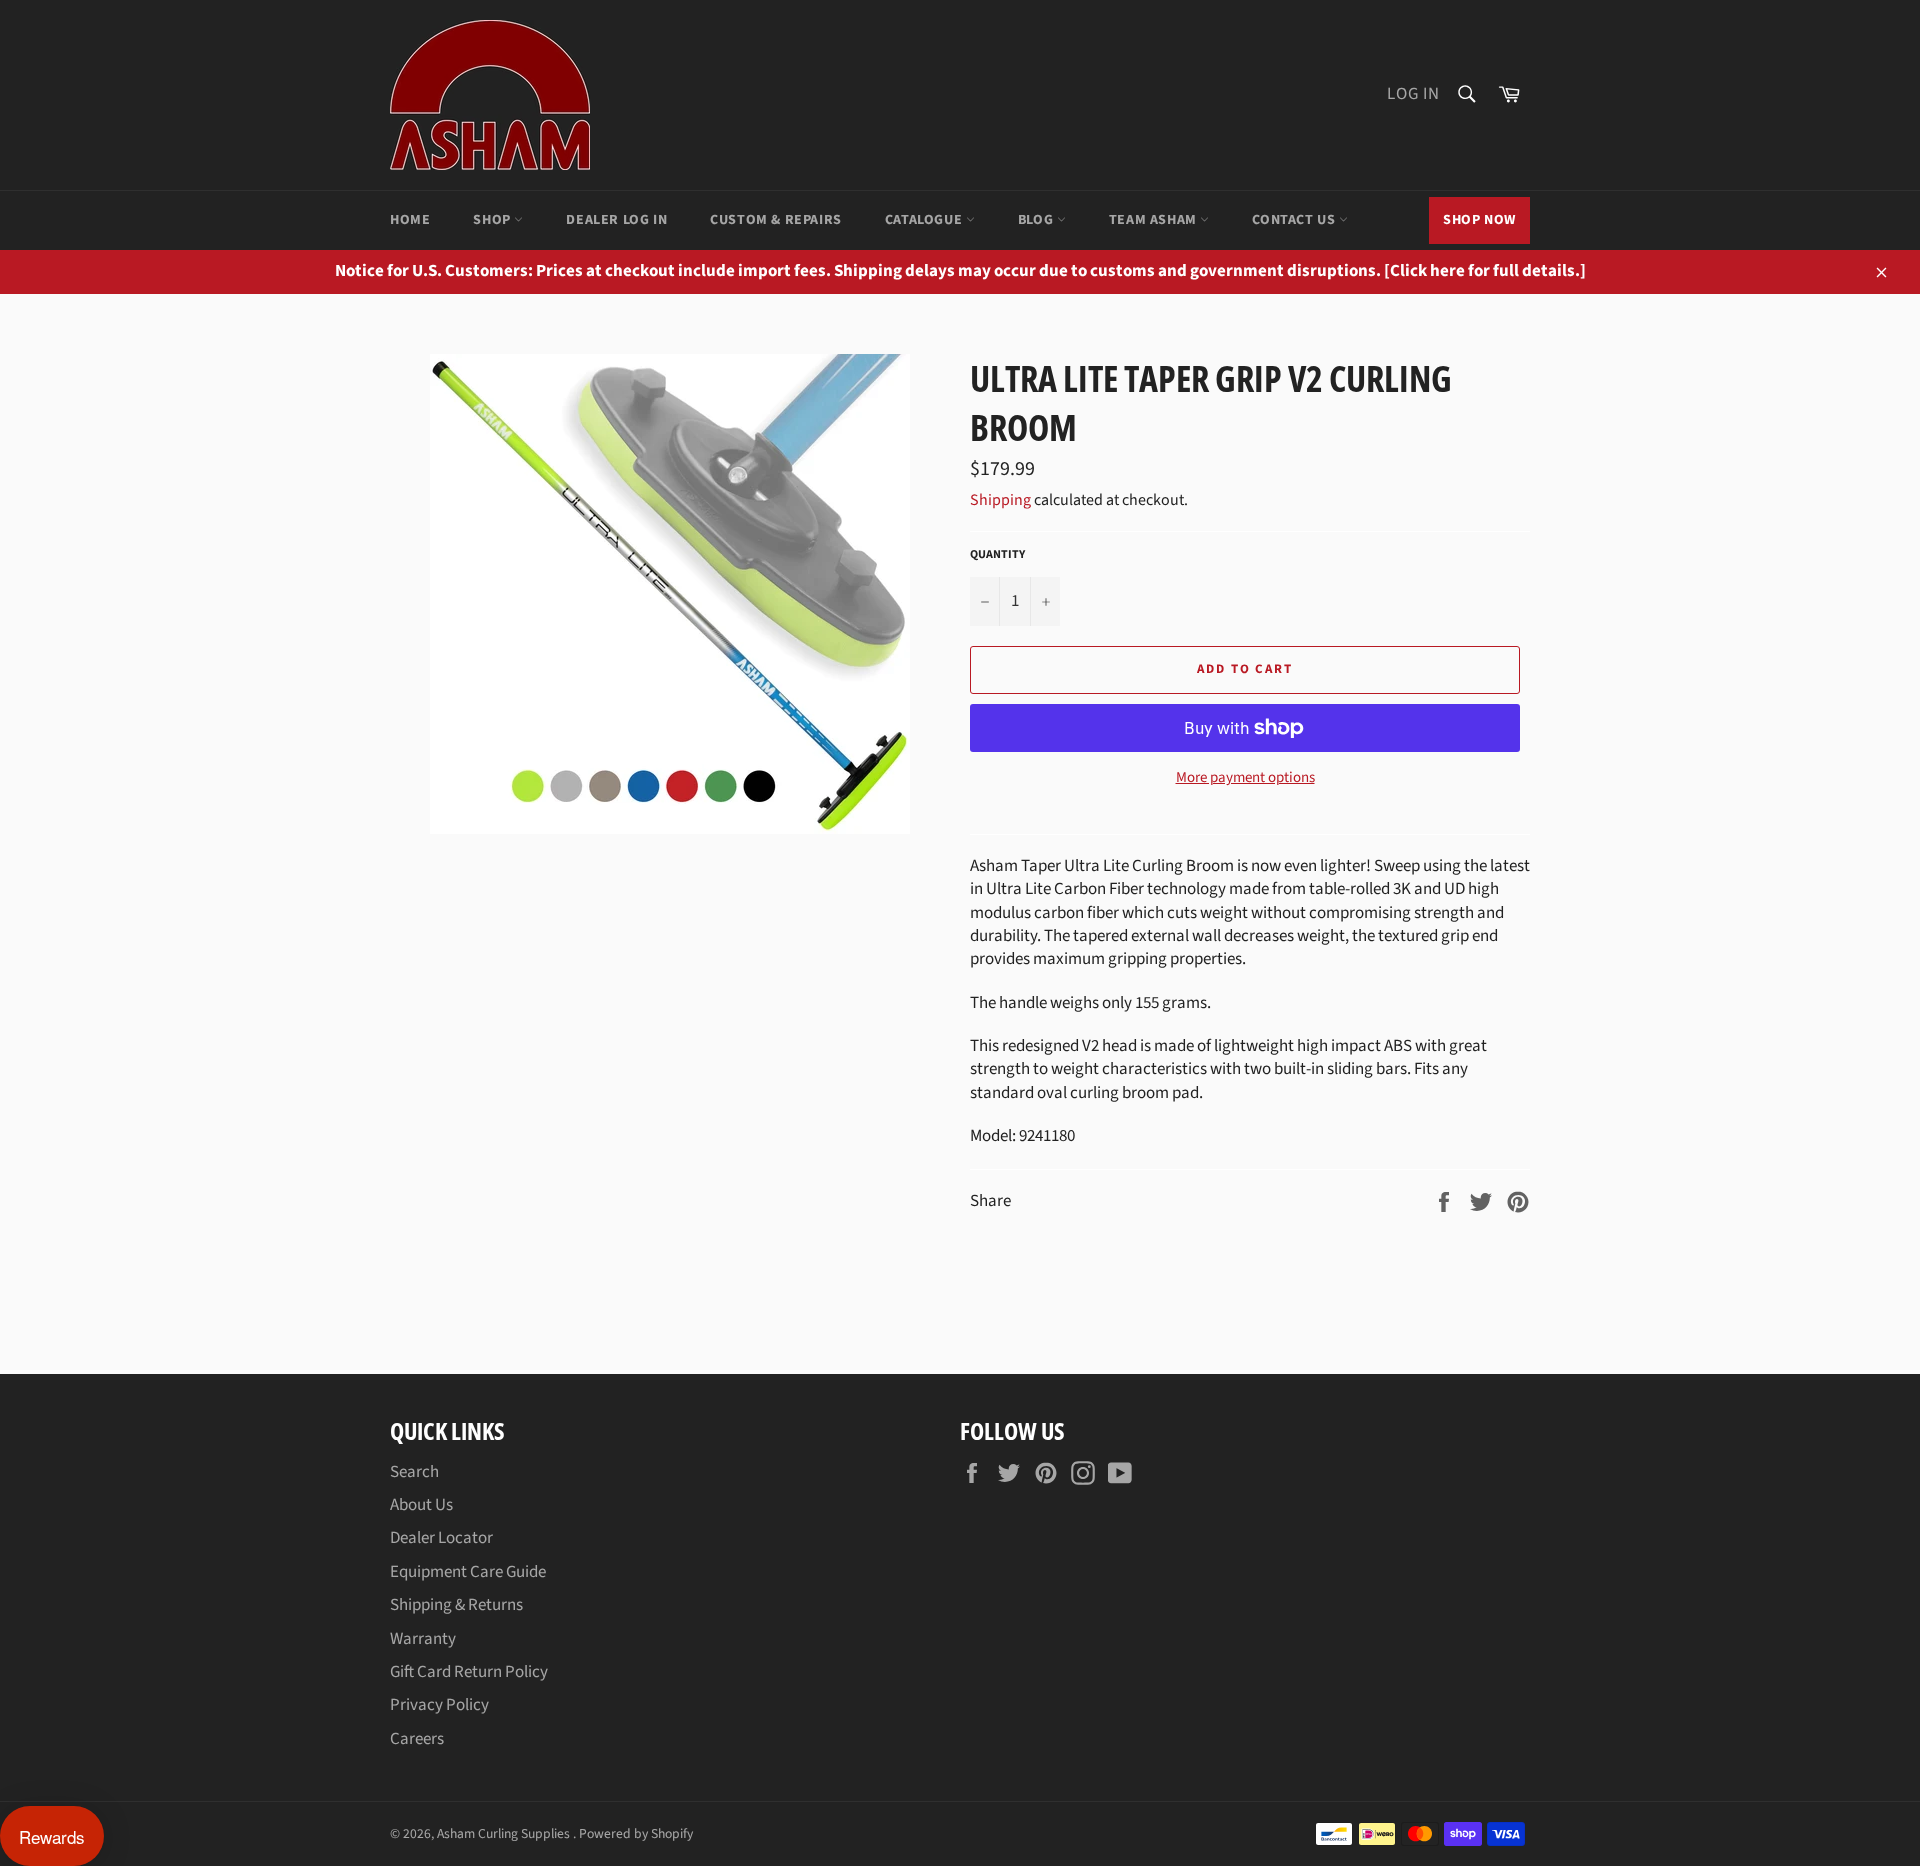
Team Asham (1155, 220)
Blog (1037, 220)
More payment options (1245, 778)
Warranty (423, 1639)
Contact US (1295, 220)
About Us (421, 1505)
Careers (417, 1739)
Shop (493, 220)
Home (410, 220)
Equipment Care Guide (468, 1572)
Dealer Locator (441, 1538)
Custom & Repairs (776, 220)
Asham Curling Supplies (505, 1833)
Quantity (997, 555)
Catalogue (925, 220)
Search (414, 1472)
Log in (1413, 94)
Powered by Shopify (636, 1833)
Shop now (1479, 220)
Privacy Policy (439, 1705)
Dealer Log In (616, 220)
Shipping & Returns (456, 1605)
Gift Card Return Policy (469, 1672)
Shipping (1000, 500)
